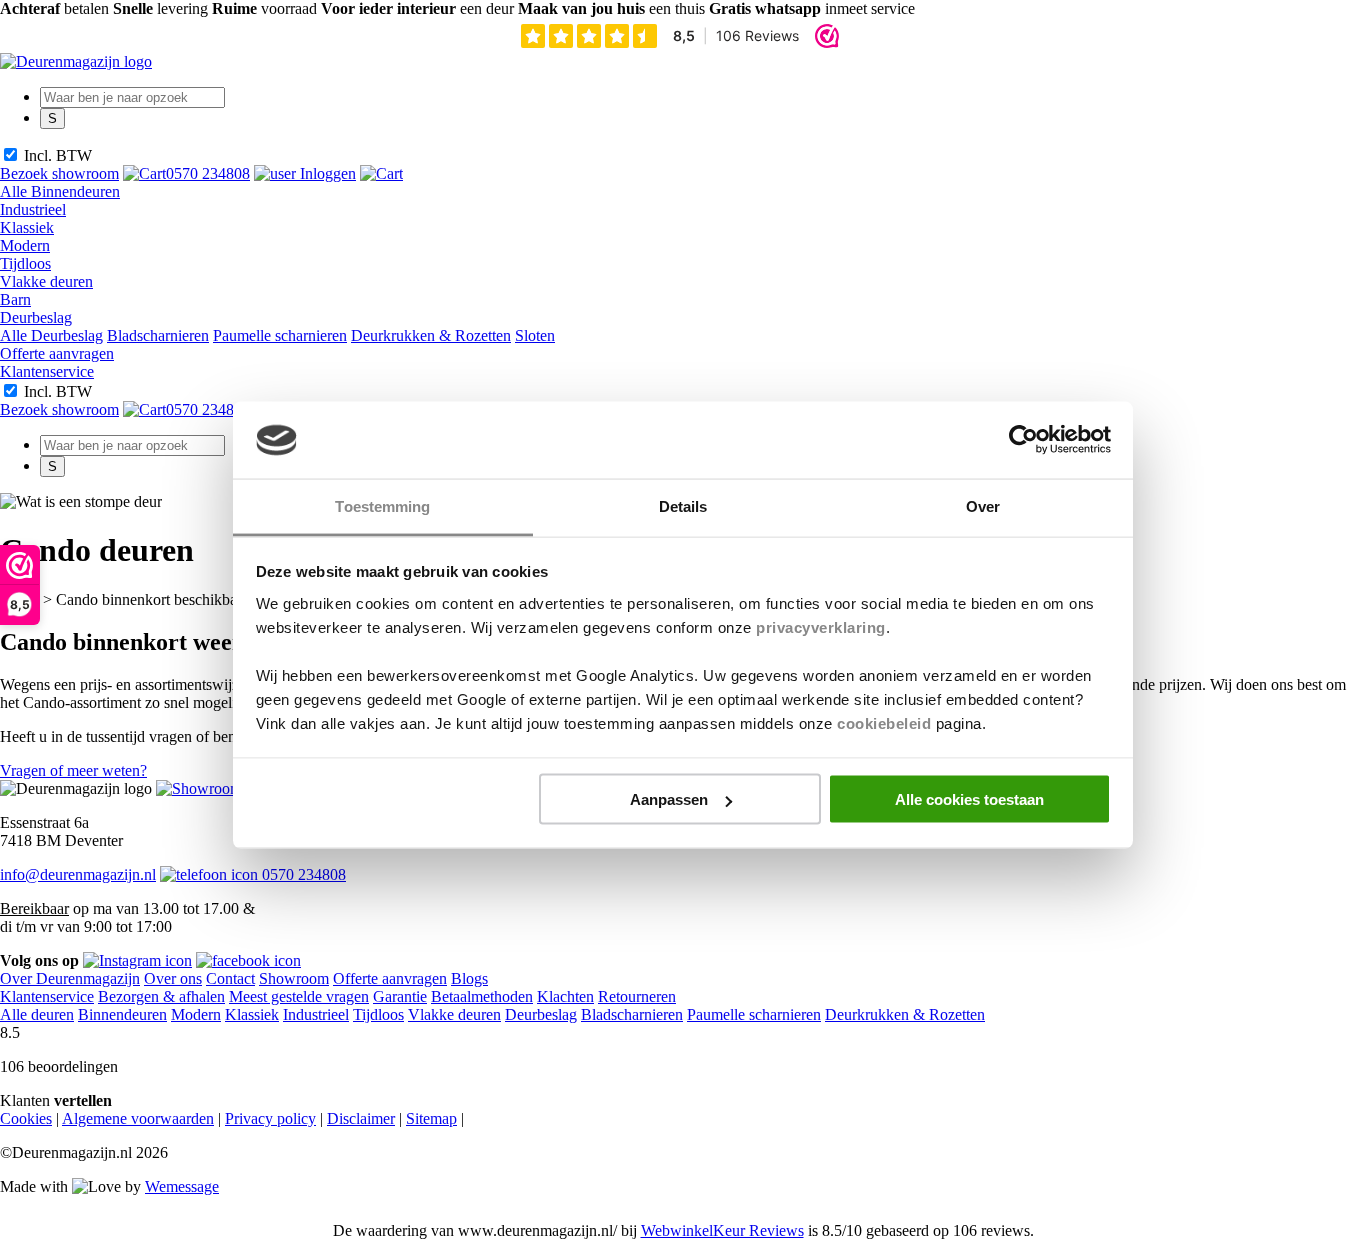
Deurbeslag (36, 317)
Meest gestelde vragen (299, 996)
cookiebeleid (884, 722)
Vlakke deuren (46, 281)
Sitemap (431, 1118)
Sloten (535, 335)
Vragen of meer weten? (73, 770)
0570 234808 (302, 874)
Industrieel (33, 209)
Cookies (26, 1118)
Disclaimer (361, 1118)
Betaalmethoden (482, 996)
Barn (15, 299)
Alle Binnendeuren (60, 191)
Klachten (565, 996)
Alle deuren (37, 1014)
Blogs (469, 978)
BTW (74, 155)
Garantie (400, 996)
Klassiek (27, 227)
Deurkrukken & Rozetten (431, 335)
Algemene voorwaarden (138, 1118)
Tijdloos (25, 263)
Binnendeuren (122, 1014)
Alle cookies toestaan (969, 799)
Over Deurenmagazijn (70, 978)
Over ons (173, 978)
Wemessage (182, 1186)
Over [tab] (983, 505)
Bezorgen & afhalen (161, 996)
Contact (230, 978)
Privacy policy (270, 1118)
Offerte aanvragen (57, 353)
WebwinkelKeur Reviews (722, 1230)
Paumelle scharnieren (280, 335)
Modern (25, 245)
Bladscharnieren (632, 1014)
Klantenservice (47, 371)
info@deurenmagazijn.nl (78, 874)
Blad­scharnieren (158, 335)
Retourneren (637, 996)
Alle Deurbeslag (51, 335)
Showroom (294, 978)
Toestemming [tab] (382, 505)
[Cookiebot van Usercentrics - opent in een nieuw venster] (1023, 440)
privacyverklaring (821, 626)
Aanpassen (669, 799)
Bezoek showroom (59, 173)
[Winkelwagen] (381, 173)
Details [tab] (683, 505)
